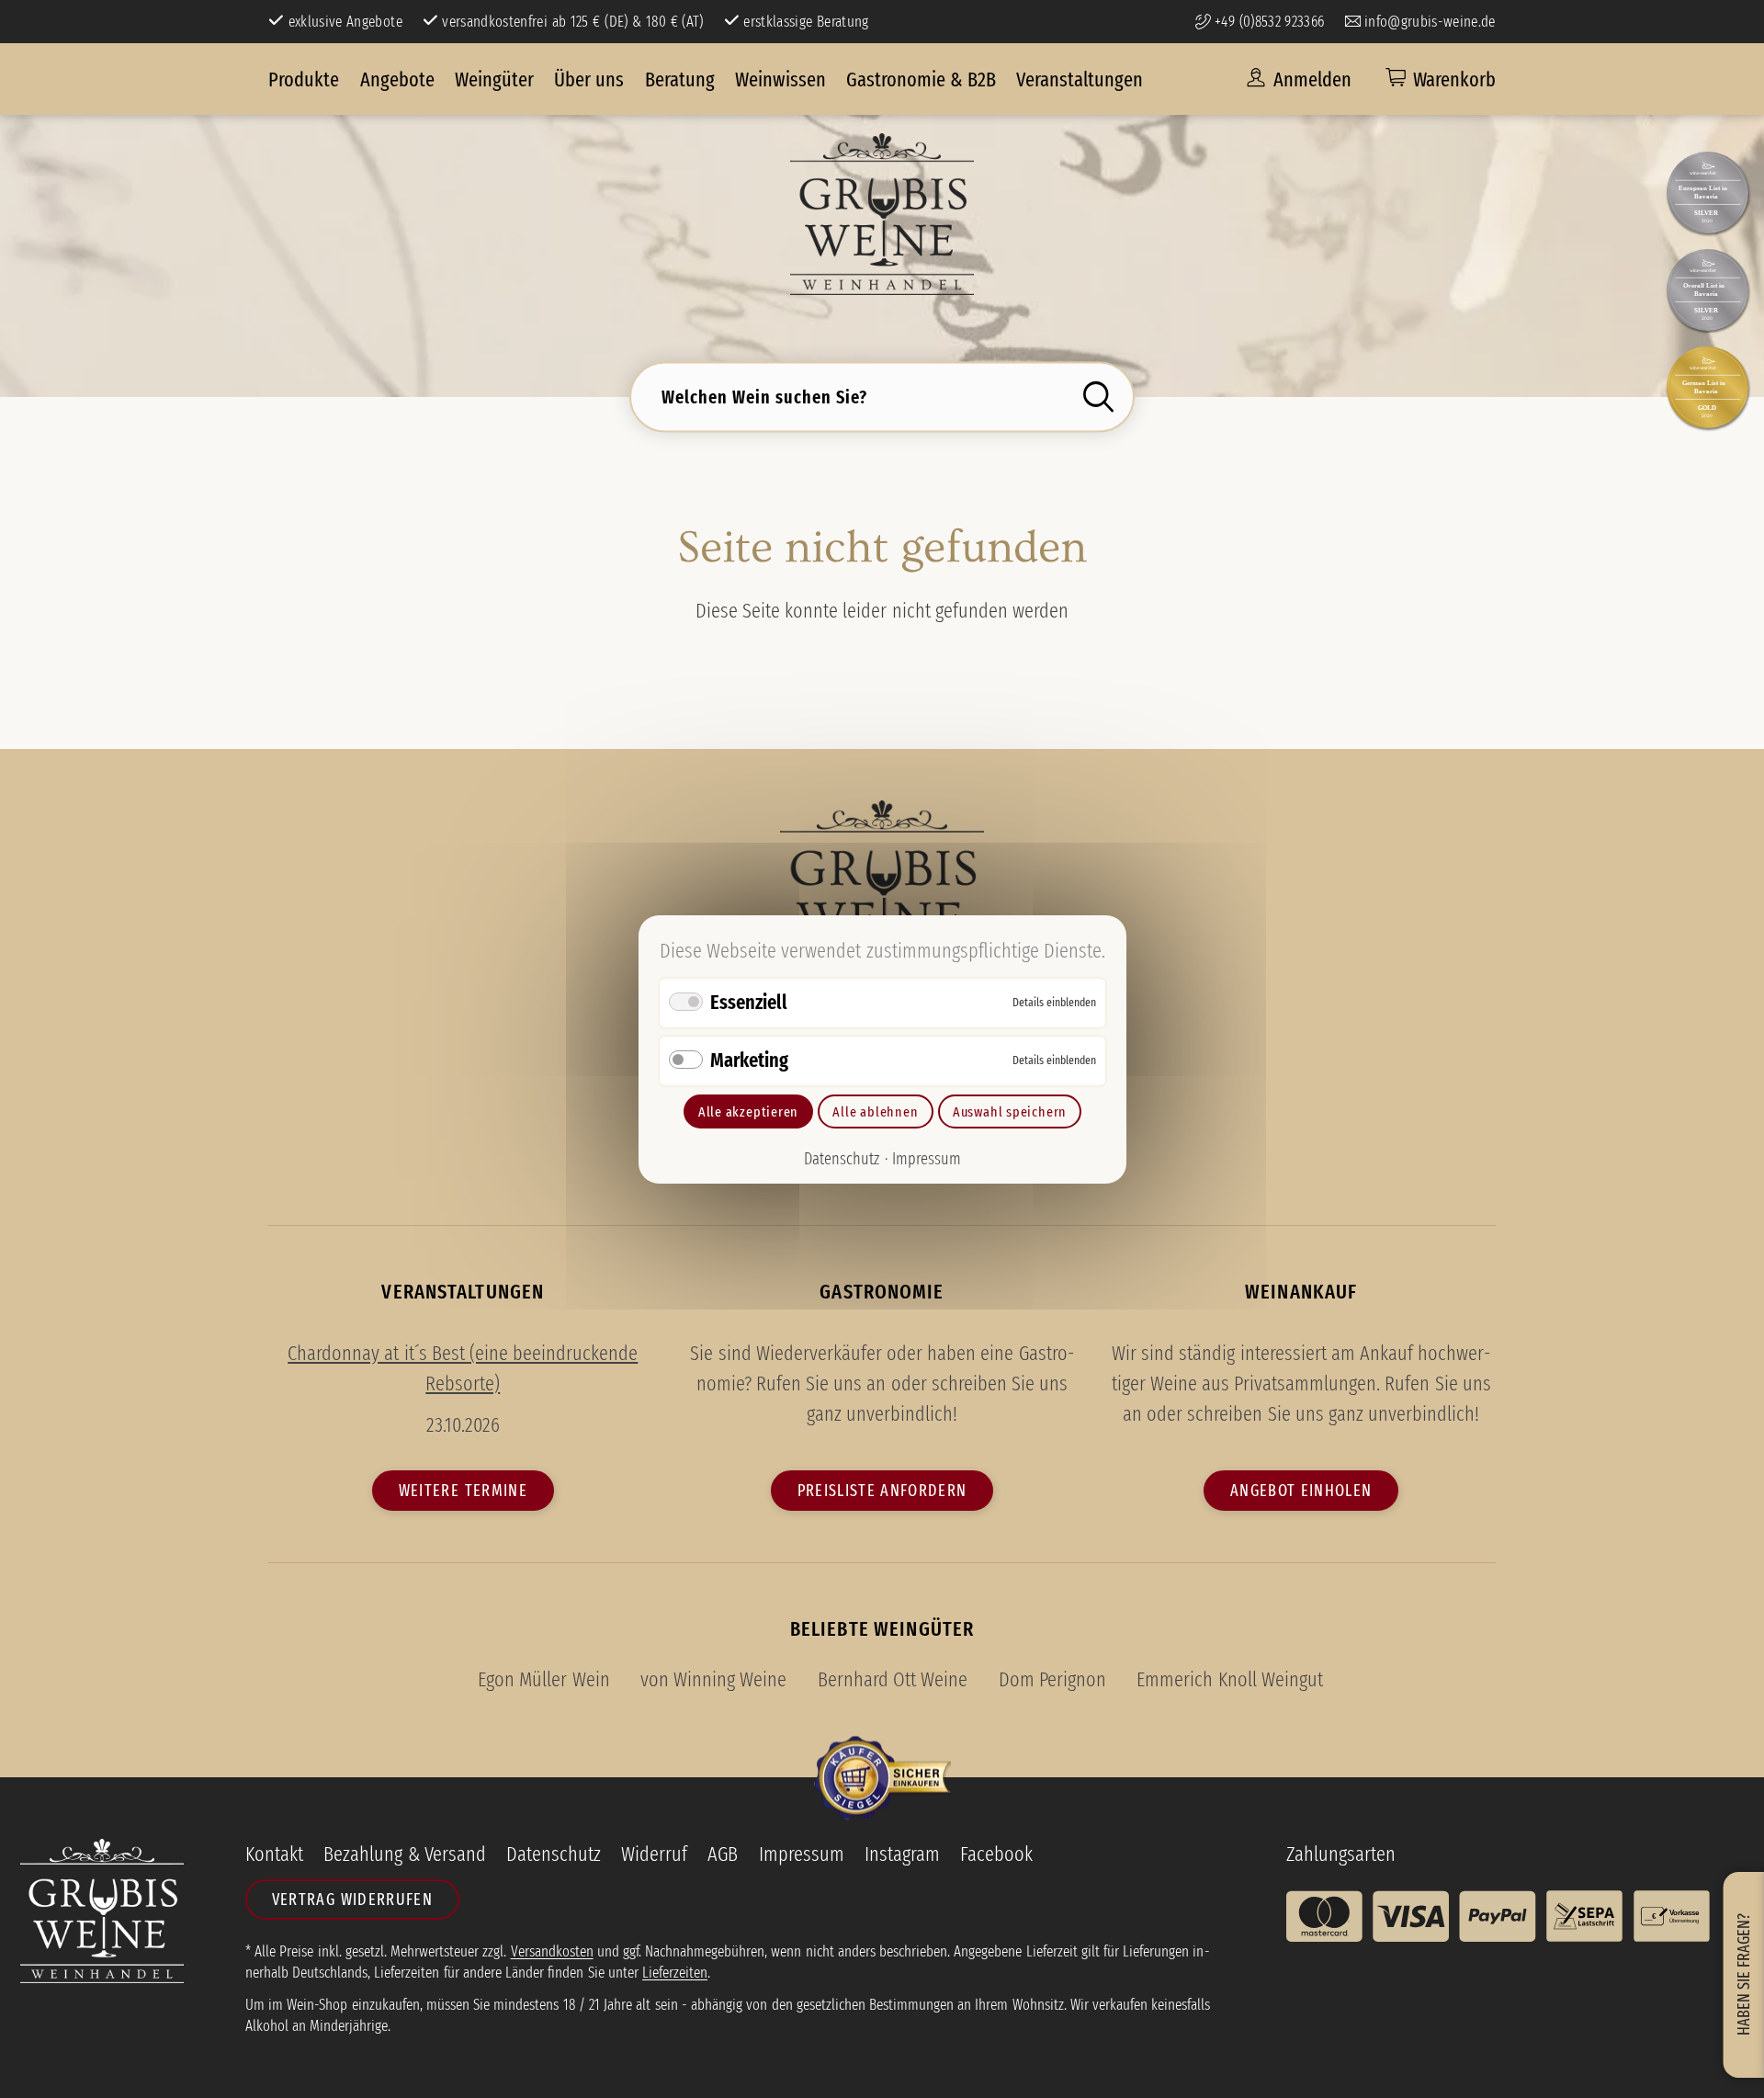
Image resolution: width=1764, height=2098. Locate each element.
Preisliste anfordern (882, 1491)
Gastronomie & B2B (921, 79)
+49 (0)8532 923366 (1267, 21)
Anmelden (1310, 79)
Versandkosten (552, 1951)
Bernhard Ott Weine (893, 1680)
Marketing (749, 1059)
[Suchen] (1104, 397)
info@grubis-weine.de (1427, 21)
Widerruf (654, 1854)
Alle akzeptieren (747, 1111)
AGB (723, 1854)
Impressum (926, 1159)
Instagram (902, 1854)
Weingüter (494, 79)
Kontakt (274, 1854)
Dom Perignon (1052, 1680)
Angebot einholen (1301, 1491)
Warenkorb (1454, 79)
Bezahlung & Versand (404, 1854)
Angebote (397, 79)
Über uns (589, 79)
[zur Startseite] (882, 214)
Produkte (304, 79)
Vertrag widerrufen (352, 1900)
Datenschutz (842, 1159)
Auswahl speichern (1009, 1111)
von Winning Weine (713, 1680)
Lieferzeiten (675, 1972)
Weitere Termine (463, 1491)
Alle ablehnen (875, 1111)
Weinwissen (780, 79)
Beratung (680, 79)
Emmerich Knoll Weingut (1229, 1680)
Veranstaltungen (1080, 79)
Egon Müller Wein (543, 1680)
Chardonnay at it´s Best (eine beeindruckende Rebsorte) (463, 1368)
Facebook (996, 1854)
